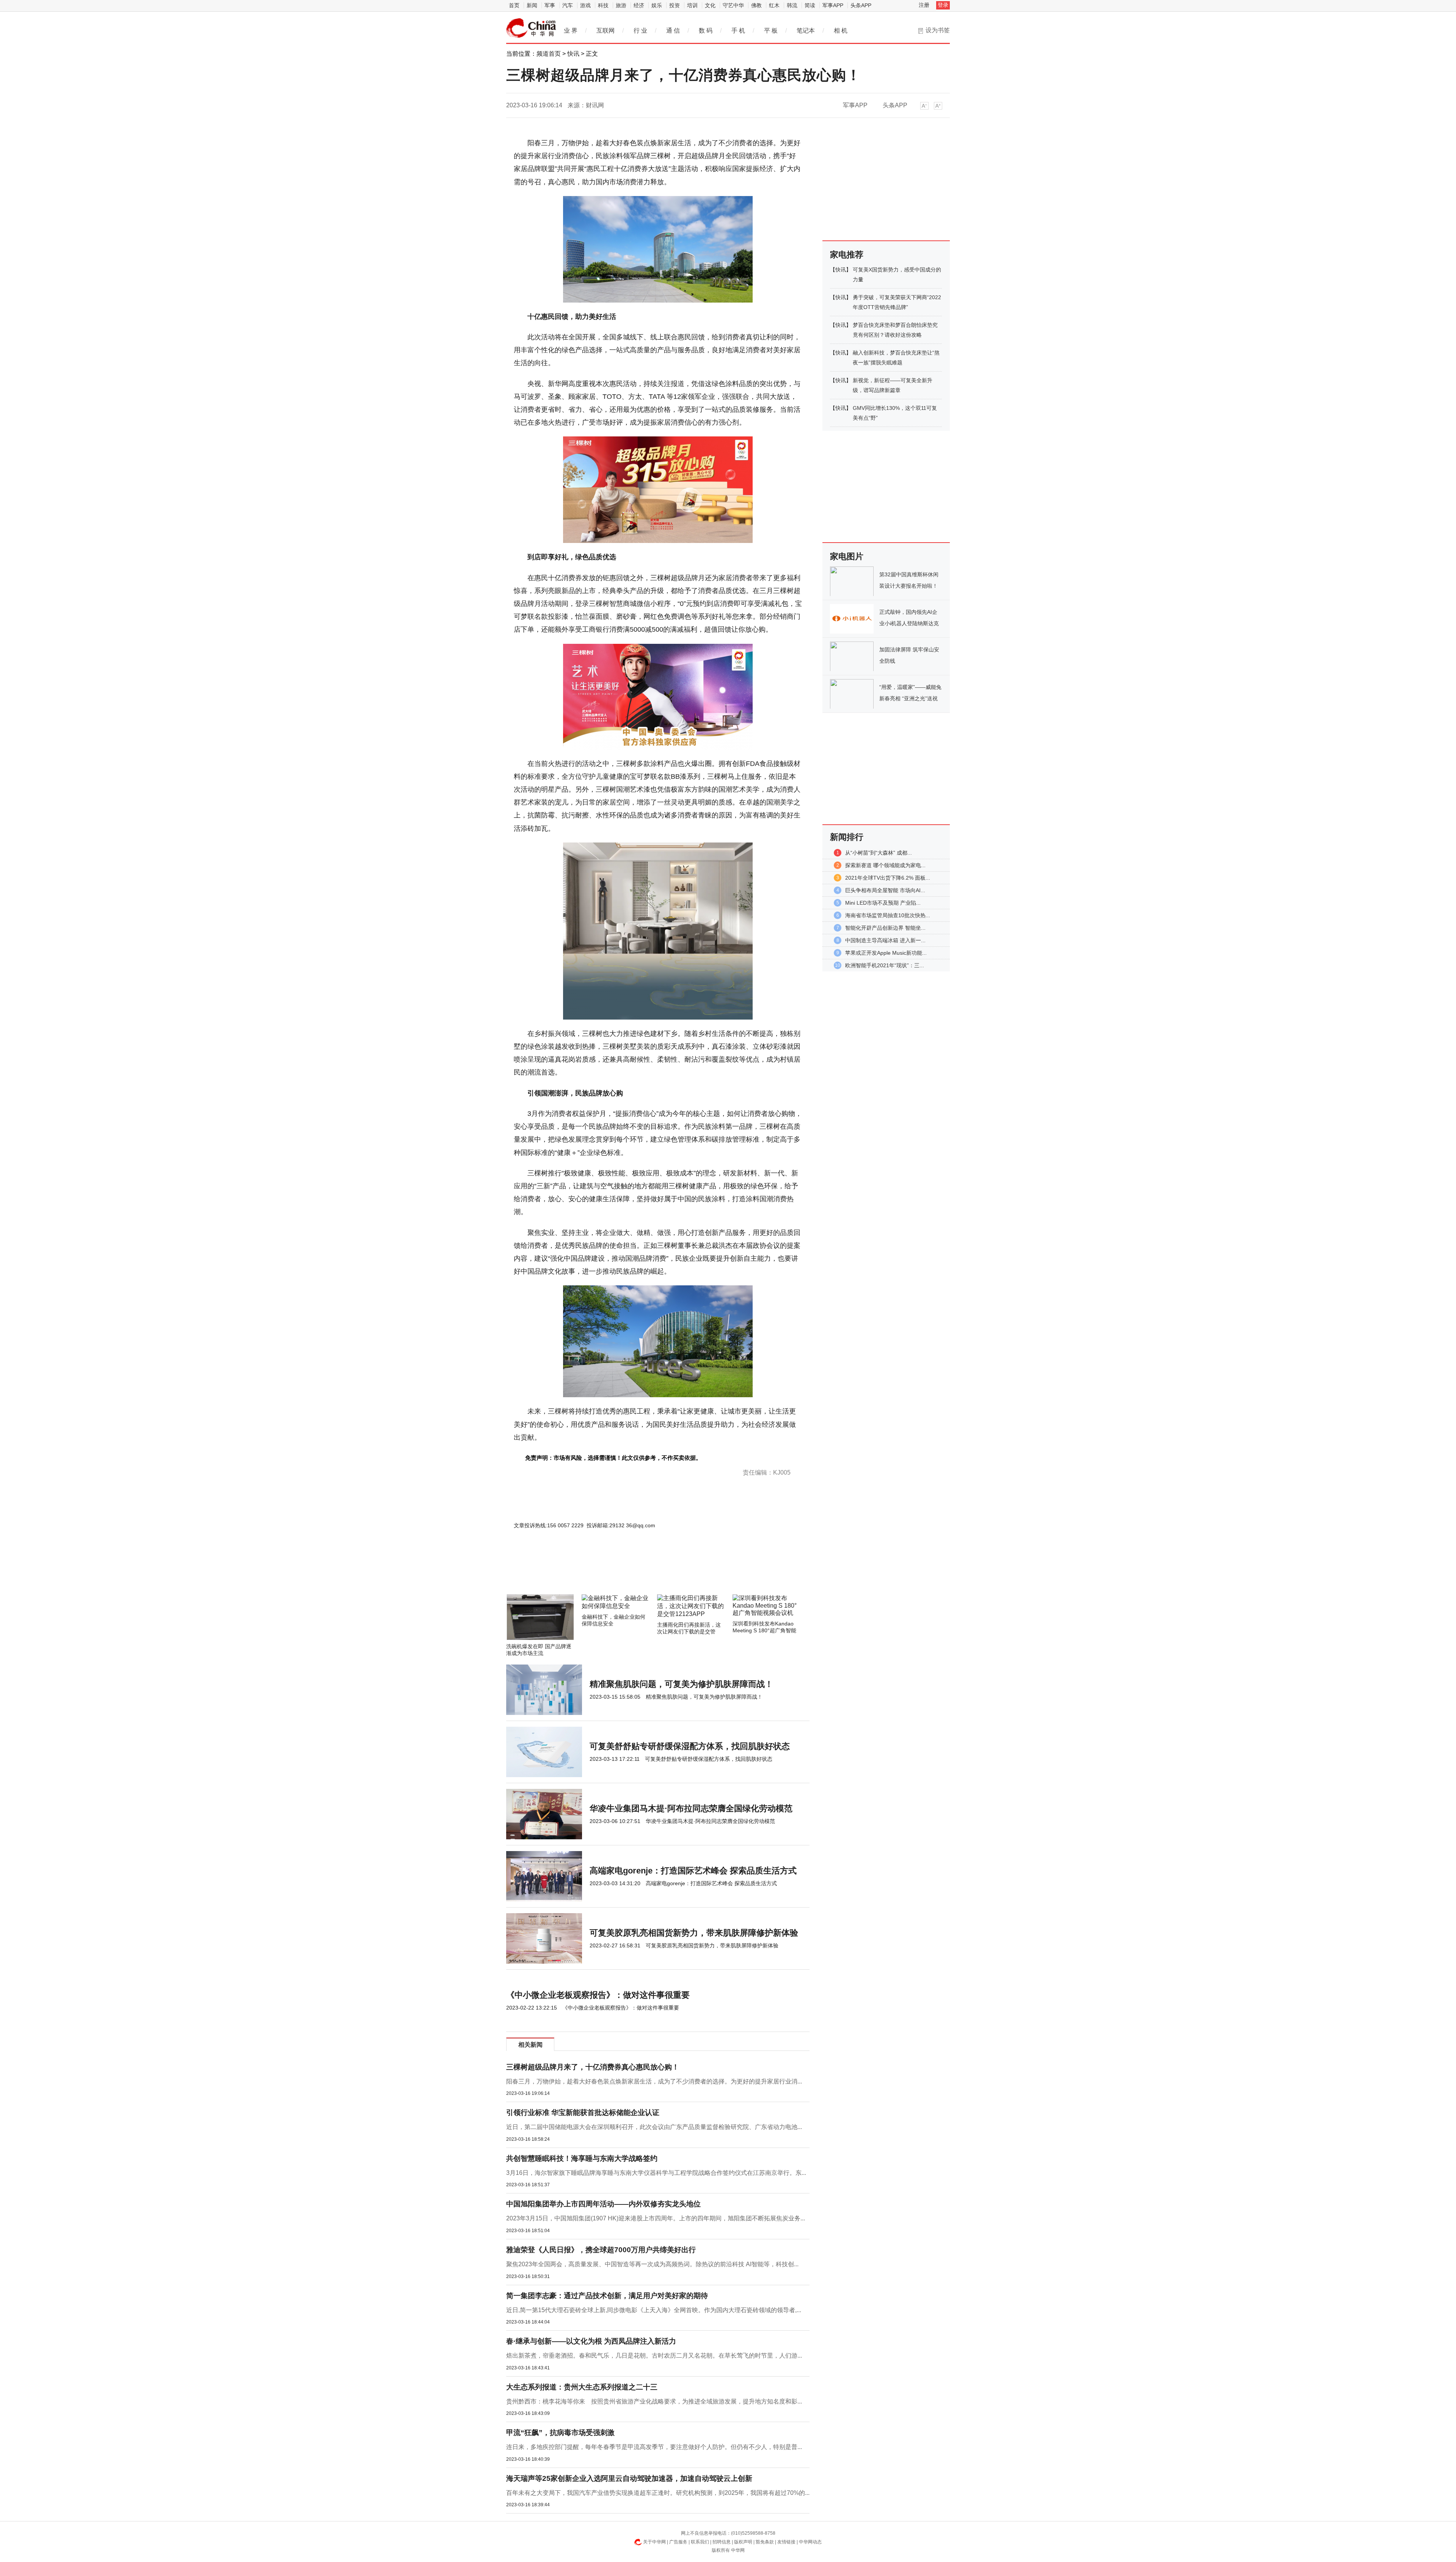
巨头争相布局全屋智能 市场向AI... (885, 890)
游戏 (585, 5)
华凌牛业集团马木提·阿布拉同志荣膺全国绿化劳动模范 (691, 1808)
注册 (924, 5)
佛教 (756, 5)
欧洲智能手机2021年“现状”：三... (885, 965)
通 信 (673, 31)
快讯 (573, 54)
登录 (943, 5)
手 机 (738, 31)
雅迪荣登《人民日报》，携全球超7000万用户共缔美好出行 (601, 2250)
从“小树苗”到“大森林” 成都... (879, 853)
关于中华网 (654, 2542)
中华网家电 (531, 28)
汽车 (568, 5)
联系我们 (700, 2542)
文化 (710, 5)
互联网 (606, 31)
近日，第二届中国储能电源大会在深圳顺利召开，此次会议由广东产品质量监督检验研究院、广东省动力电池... (654, 2127)
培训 (692, 5)
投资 (675, 5)
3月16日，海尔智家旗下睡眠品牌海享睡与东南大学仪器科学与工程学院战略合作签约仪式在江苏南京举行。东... (656, 2173)
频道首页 (549, 54)
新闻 (532, 5)
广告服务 (678, 2542)
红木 (774, 5)
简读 (810, 5)
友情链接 (786, 2542)
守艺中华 (733, 5)
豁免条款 (765, 2542)
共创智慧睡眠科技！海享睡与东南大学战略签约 (582, 2158)
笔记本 (806, 31)
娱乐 (657, 5)
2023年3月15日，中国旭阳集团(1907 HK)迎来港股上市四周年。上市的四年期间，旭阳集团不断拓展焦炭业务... (656, 2218)
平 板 (771, 31)
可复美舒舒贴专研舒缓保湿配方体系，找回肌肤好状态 (690, 1746)
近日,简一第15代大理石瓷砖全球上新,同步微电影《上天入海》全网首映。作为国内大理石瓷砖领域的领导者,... (654, 2310)
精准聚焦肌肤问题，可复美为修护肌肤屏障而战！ (681, 1684)
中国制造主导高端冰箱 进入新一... (885, 940)
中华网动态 (810, 2542)
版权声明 (743, 2542)
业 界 (571, 31)
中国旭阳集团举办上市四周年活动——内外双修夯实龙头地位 (603, 2204)
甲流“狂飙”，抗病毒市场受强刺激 (560, 2433)
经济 (639, 5)
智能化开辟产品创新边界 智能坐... (885, 928)
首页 (514, 5)
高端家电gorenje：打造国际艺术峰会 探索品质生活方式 (693, 1871)
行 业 (640, 31)
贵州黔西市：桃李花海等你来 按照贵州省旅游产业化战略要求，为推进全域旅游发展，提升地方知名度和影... (654, 2401)
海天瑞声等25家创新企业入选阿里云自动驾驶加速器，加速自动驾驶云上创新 (629, 2478)
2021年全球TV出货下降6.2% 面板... (888, 878)
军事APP (833, 5)
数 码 (706, 31)
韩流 (792, 5)
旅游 (621, 5)
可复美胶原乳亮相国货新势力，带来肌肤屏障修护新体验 (694, 1933)
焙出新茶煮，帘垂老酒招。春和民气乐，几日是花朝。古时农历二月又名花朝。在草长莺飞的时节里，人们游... (654, 2356)
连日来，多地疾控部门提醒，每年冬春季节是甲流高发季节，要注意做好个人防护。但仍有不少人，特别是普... (654, 2447)
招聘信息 (722, 2542)
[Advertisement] (635, 1574)
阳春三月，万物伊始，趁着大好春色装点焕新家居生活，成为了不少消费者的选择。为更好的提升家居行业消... (654, 2081)
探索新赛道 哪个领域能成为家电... (885, 865)
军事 (550, 5)
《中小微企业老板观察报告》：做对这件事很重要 (598, 1995)
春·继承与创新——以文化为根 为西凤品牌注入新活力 (591, 2341)
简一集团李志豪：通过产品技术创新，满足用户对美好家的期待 (607, 2296)
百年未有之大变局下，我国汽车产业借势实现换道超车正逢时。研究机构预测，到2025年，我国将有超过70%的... (658, 2493)
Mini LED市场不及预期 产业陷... (883, 903)
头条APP (861, 5)
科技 (603, 5)
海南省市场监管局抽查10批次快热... (888, 915)
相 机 (841, 31)
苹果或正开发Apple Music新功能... (886, 953)
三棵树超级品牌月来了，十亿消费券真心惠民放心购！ (593, 2067)
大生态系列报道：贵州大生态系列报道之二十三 (582, 2387)
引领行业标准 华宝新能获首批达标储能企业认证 (583, 2113)
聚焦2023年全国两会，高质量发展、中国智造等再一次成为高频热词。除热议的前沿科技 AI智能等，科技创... (652, 2264)
